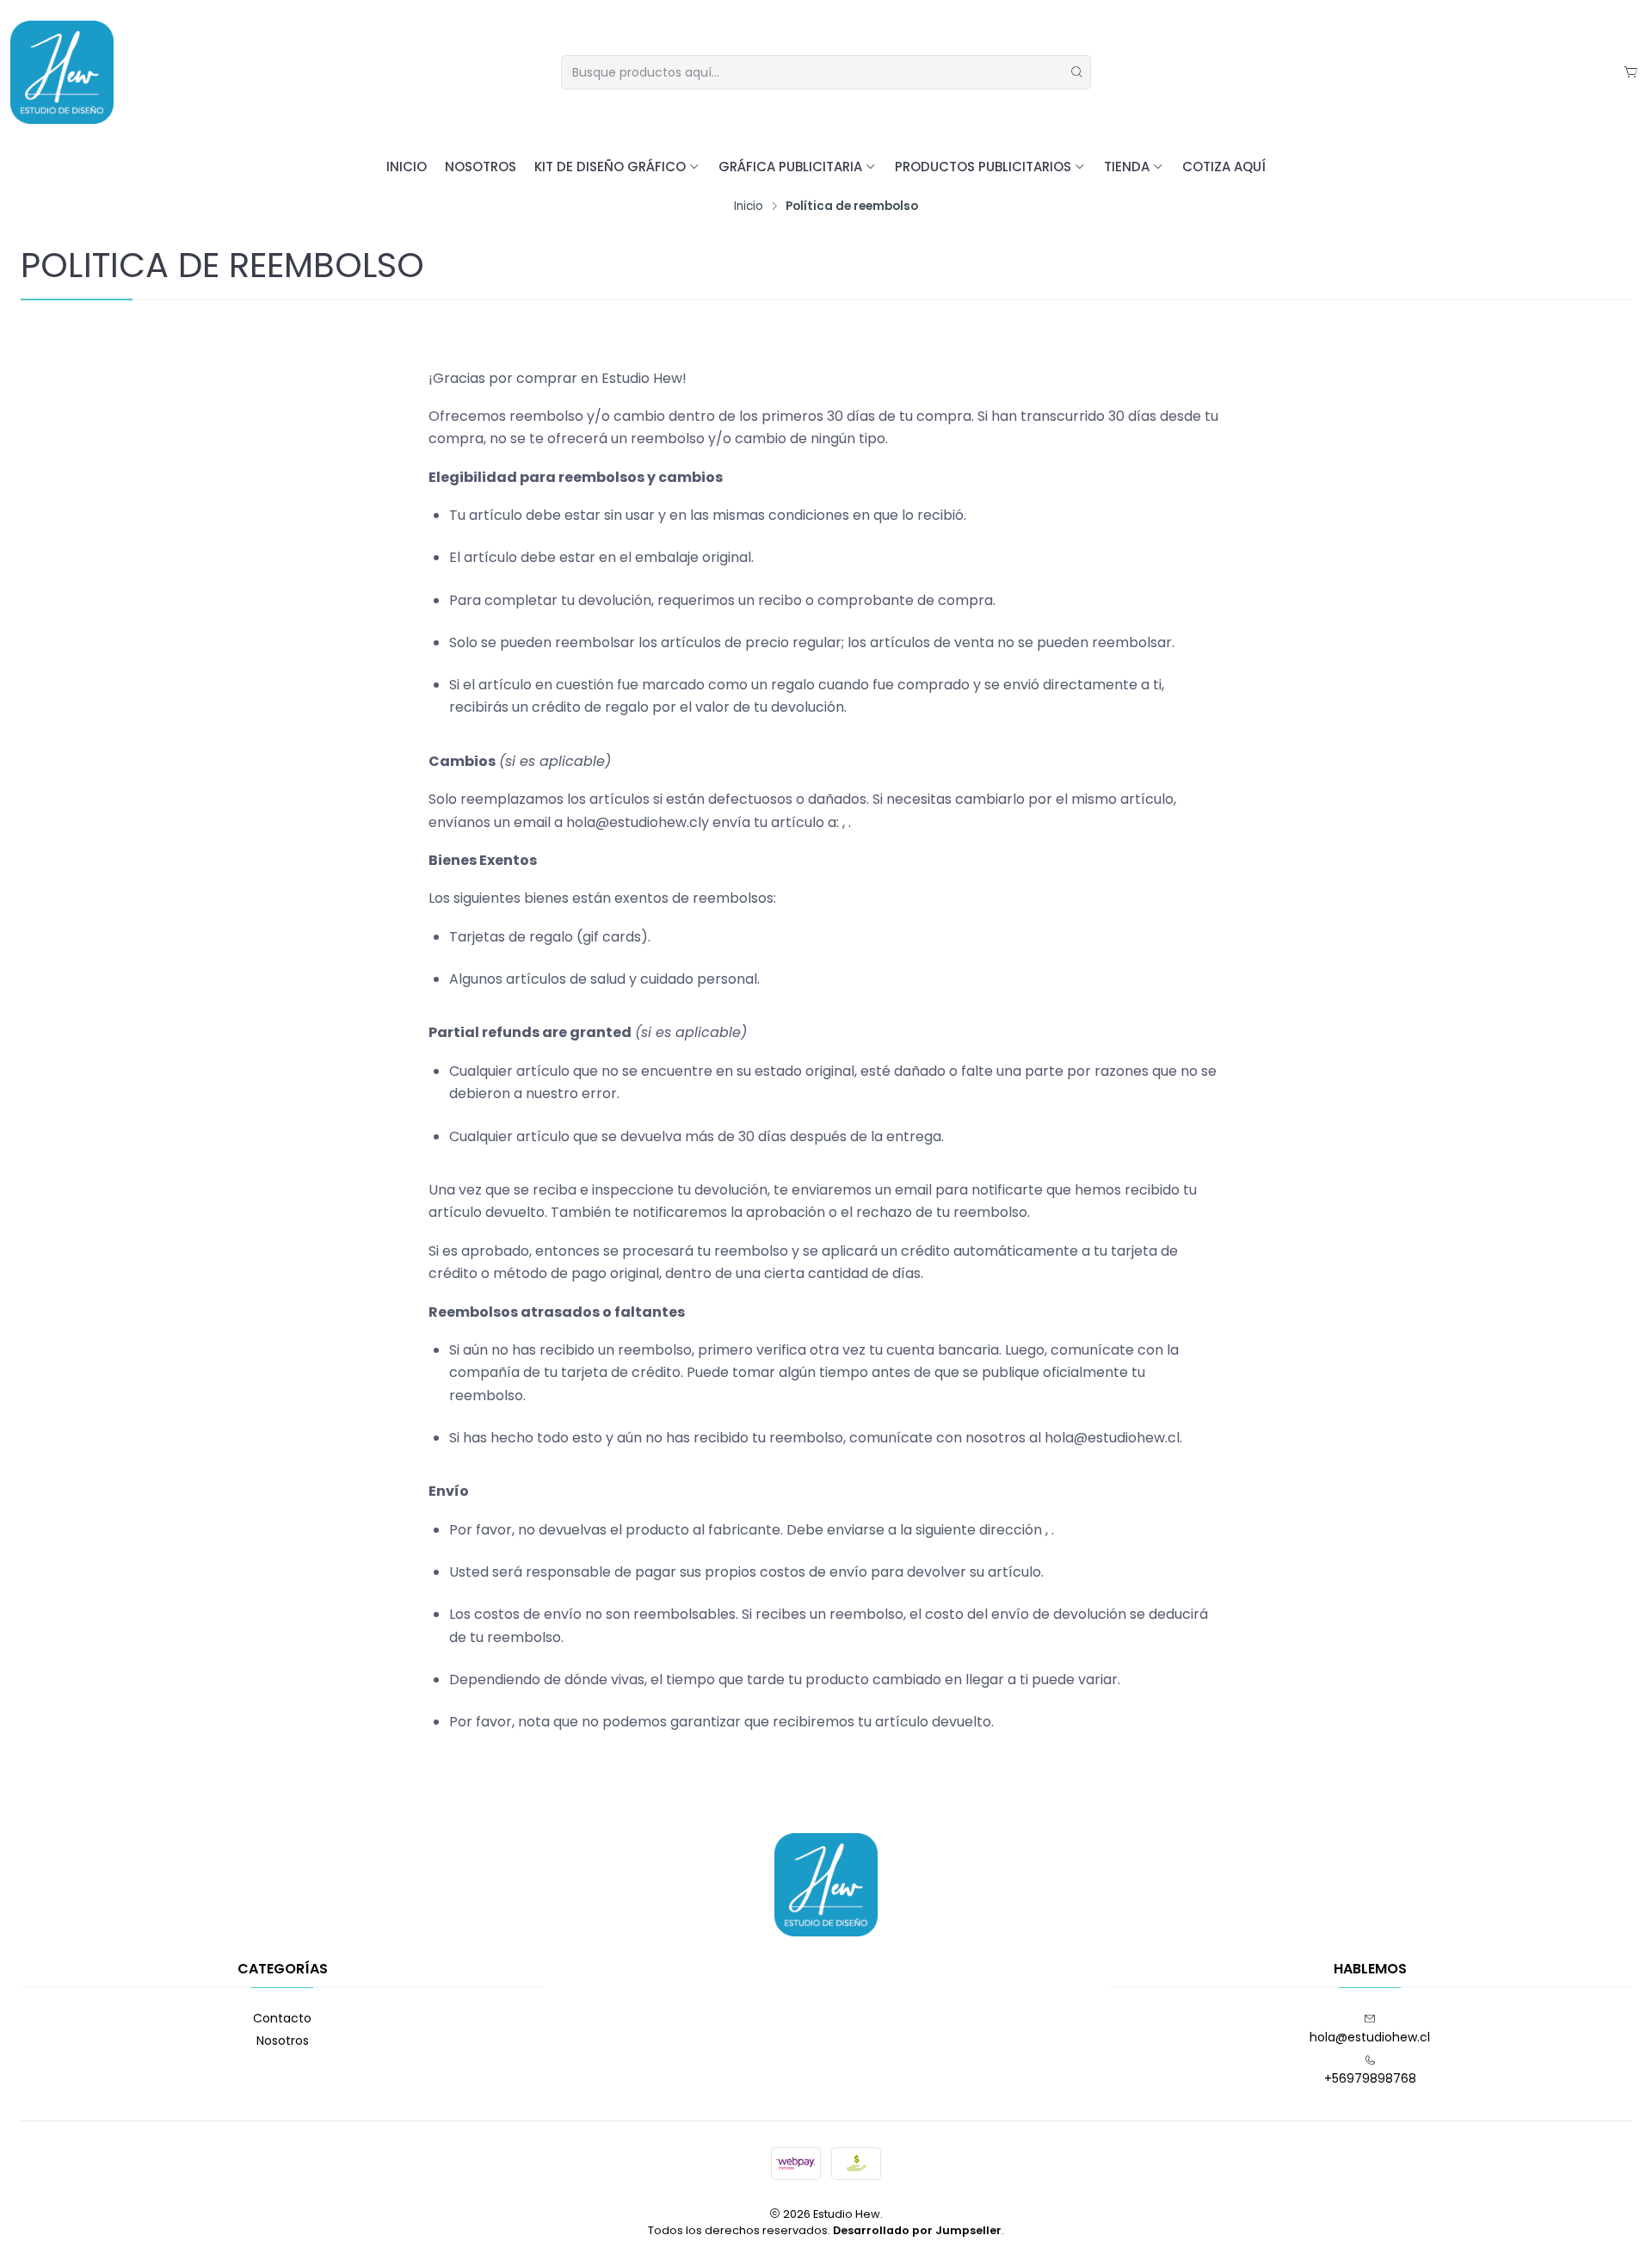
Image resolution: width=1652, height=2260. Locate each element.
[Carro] (1631, 73)
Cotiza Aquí (1224, 167)
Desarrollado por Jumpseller (917, 2230)
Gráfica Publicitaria (790, 167)
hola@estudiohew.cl (1370, 2037)
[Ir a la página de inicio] (62, 72)
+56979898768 (1370, 2078)
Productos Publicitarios (983, 167)
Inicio (407, 167)
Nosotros (481, 167)
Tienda (1127, 167)
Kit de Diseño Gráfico (610, 167)
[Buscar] (1076, 72)
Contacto (282, 2018)
